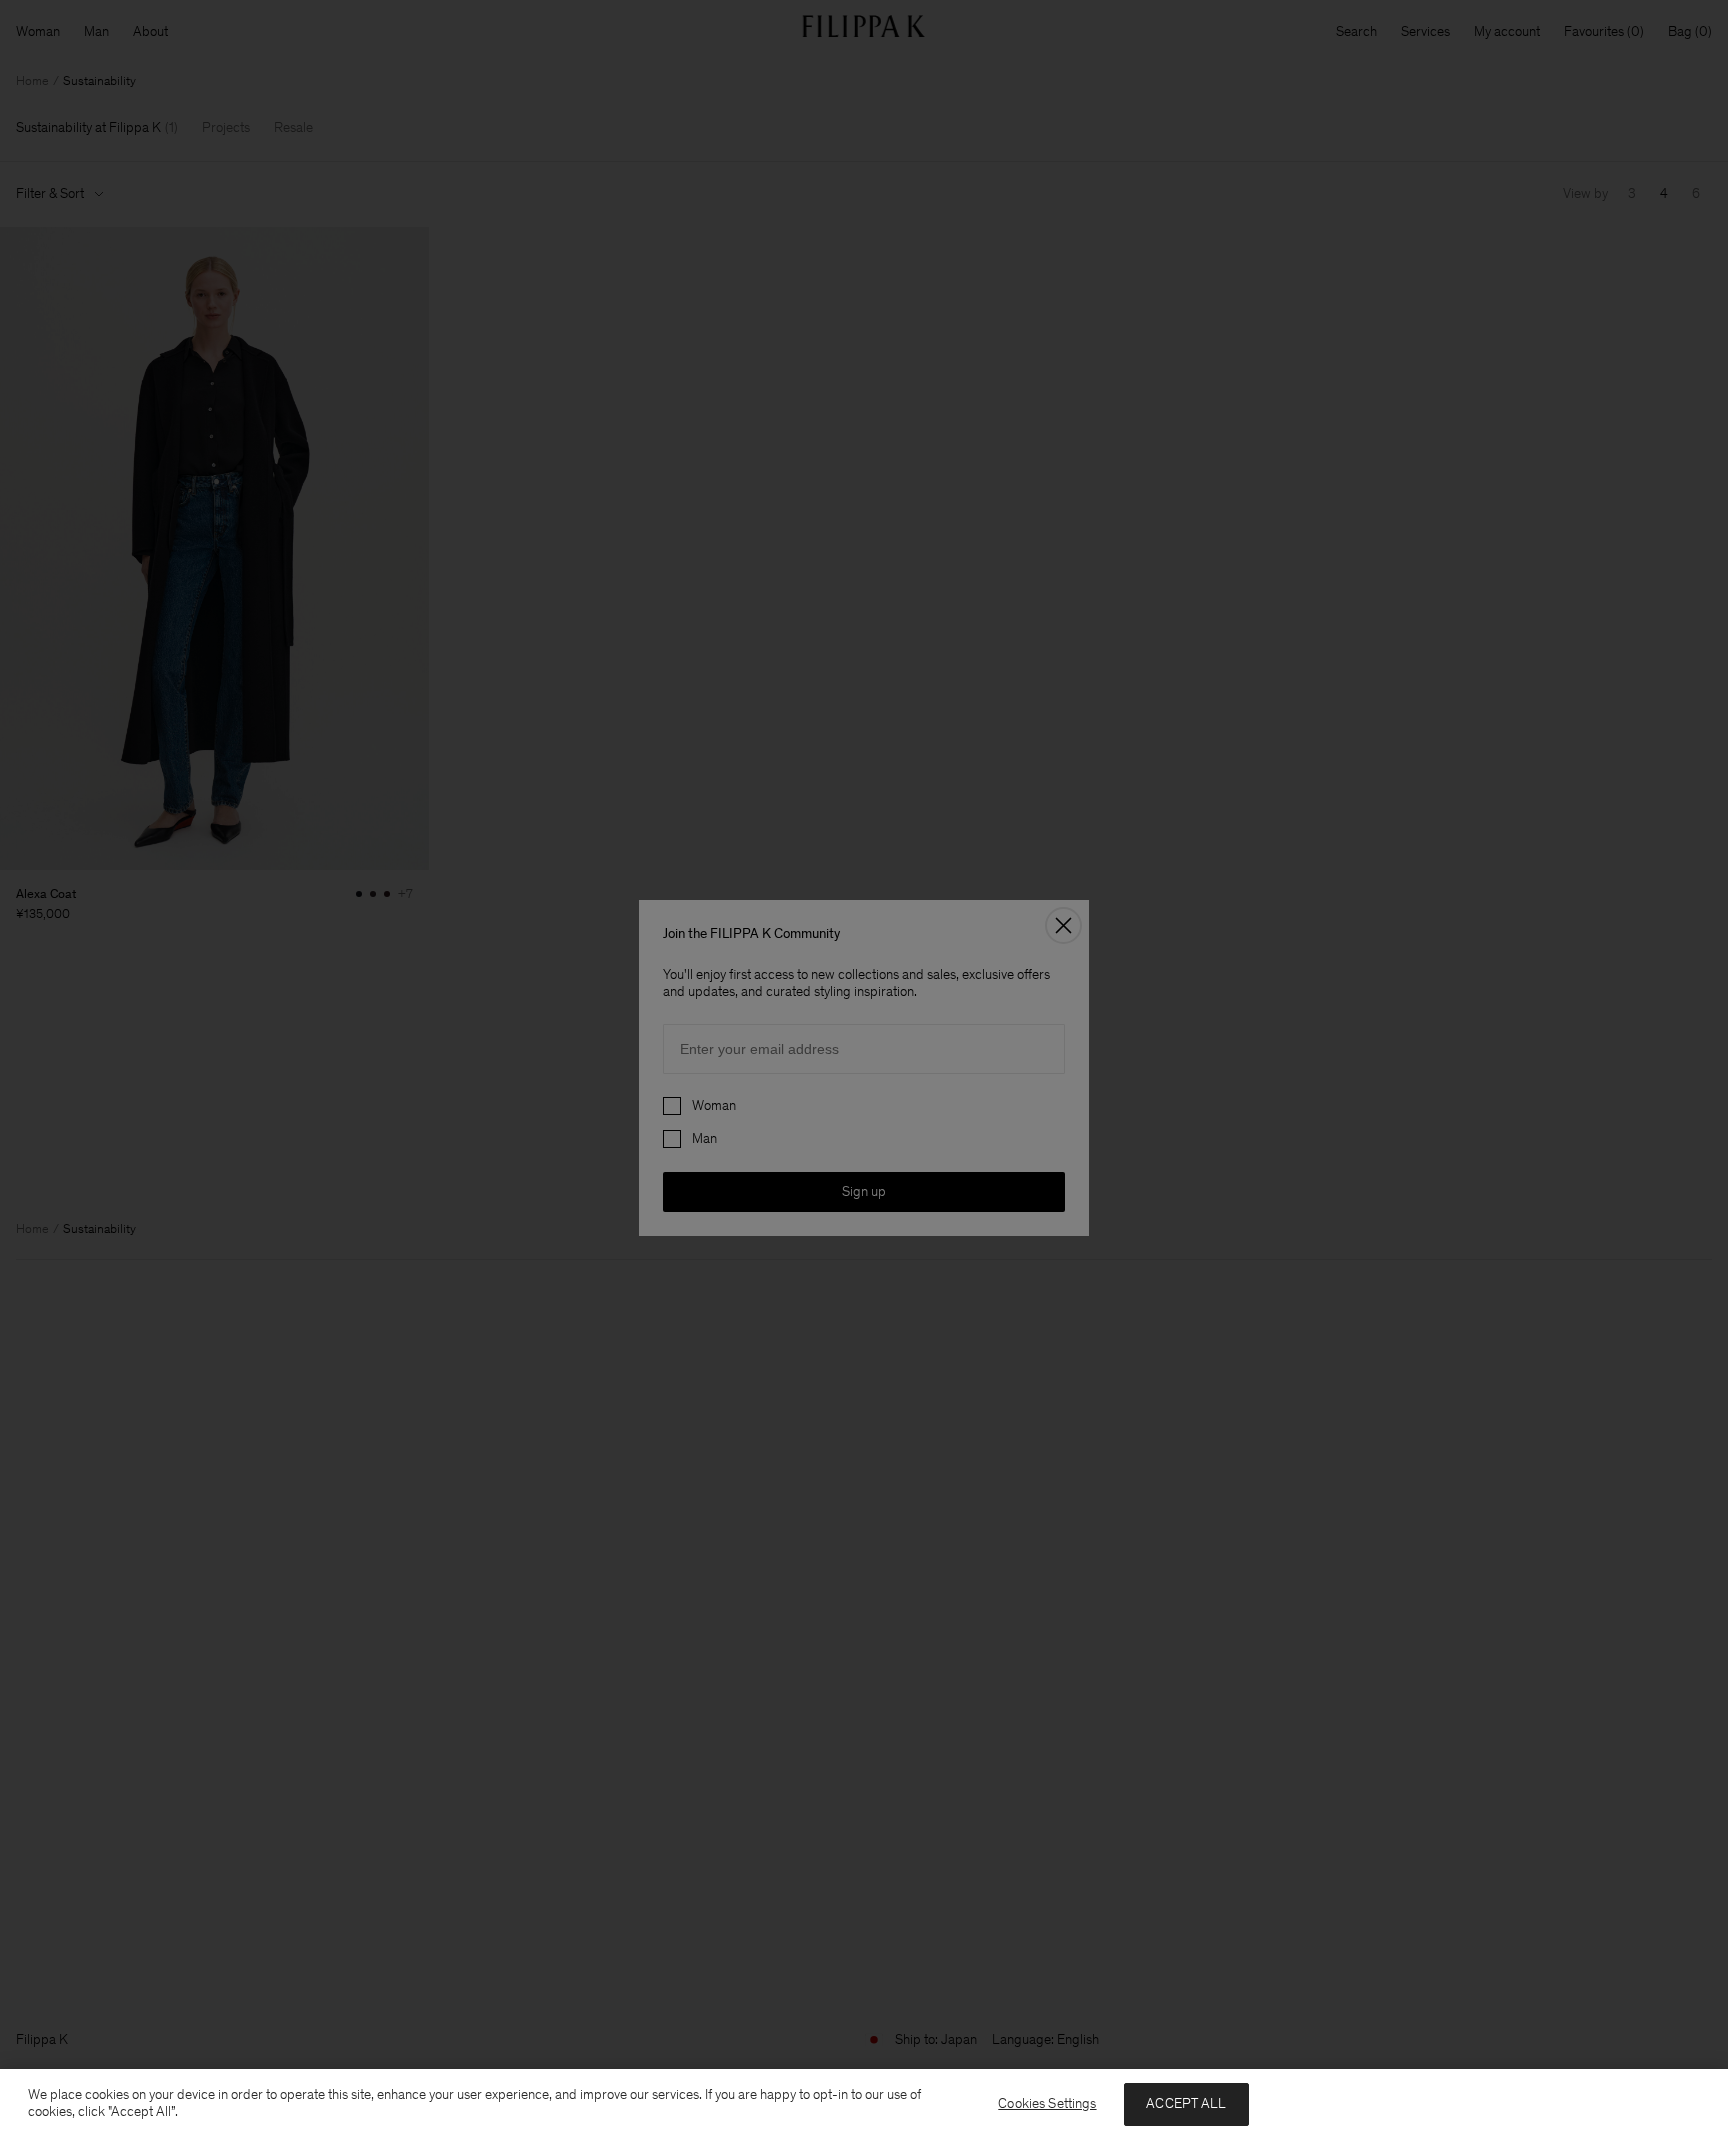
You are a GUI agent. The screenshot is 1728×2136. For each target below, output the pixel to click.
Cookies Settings (1047, 2103)
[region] (864, 2102)
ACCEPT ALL (1186, 2103)
